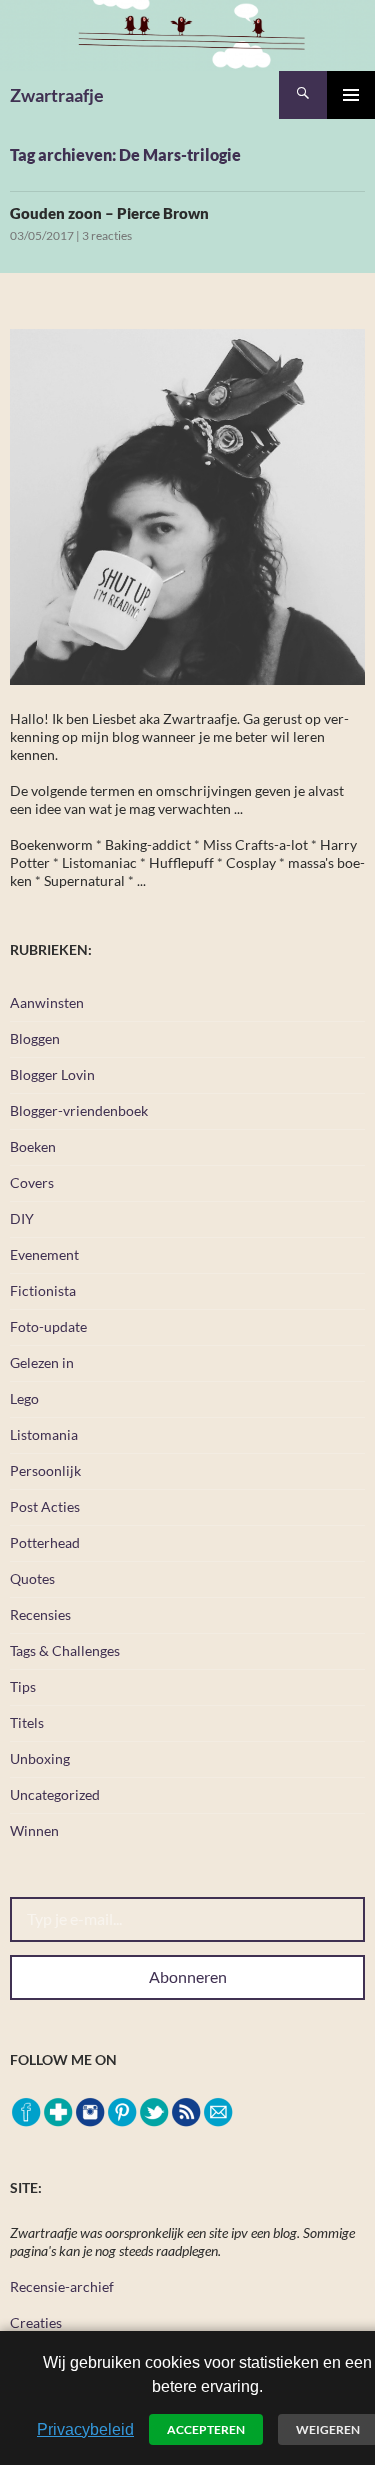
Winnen (34, 1830)
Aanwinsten (47, 1002)
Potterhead (45, 1542)
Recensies (40, 1614)
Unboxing (40, 1758)
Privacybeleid (85, 2429)
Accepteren (206, 2429)
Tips (23, 1686)
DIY (22, 1218)
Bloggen (35, 1038)
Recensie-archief (62, 2286)
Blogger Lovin (52, 1074)
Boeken (33, 1146)
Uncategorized (55, 1794)
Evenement (44, 1254)
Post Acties (45, 1506)
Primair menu (351, 95)
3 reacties (107, 235)
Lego (24, 1398)
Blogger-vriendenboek (79, 1110)
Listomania (44, 1434)
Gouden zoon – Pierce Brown (109, 213)
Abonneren (188, 1976)
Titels (27, 1722)
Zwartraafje (57, 95)
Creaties (36, 2322)
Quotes (32, 1578)
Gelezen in (42, 1362)
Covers (32, 1182)
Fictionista (43, 1290)
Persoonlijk (45, 1470)
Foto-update (48, 1326)
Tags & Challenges (65, 1650)
